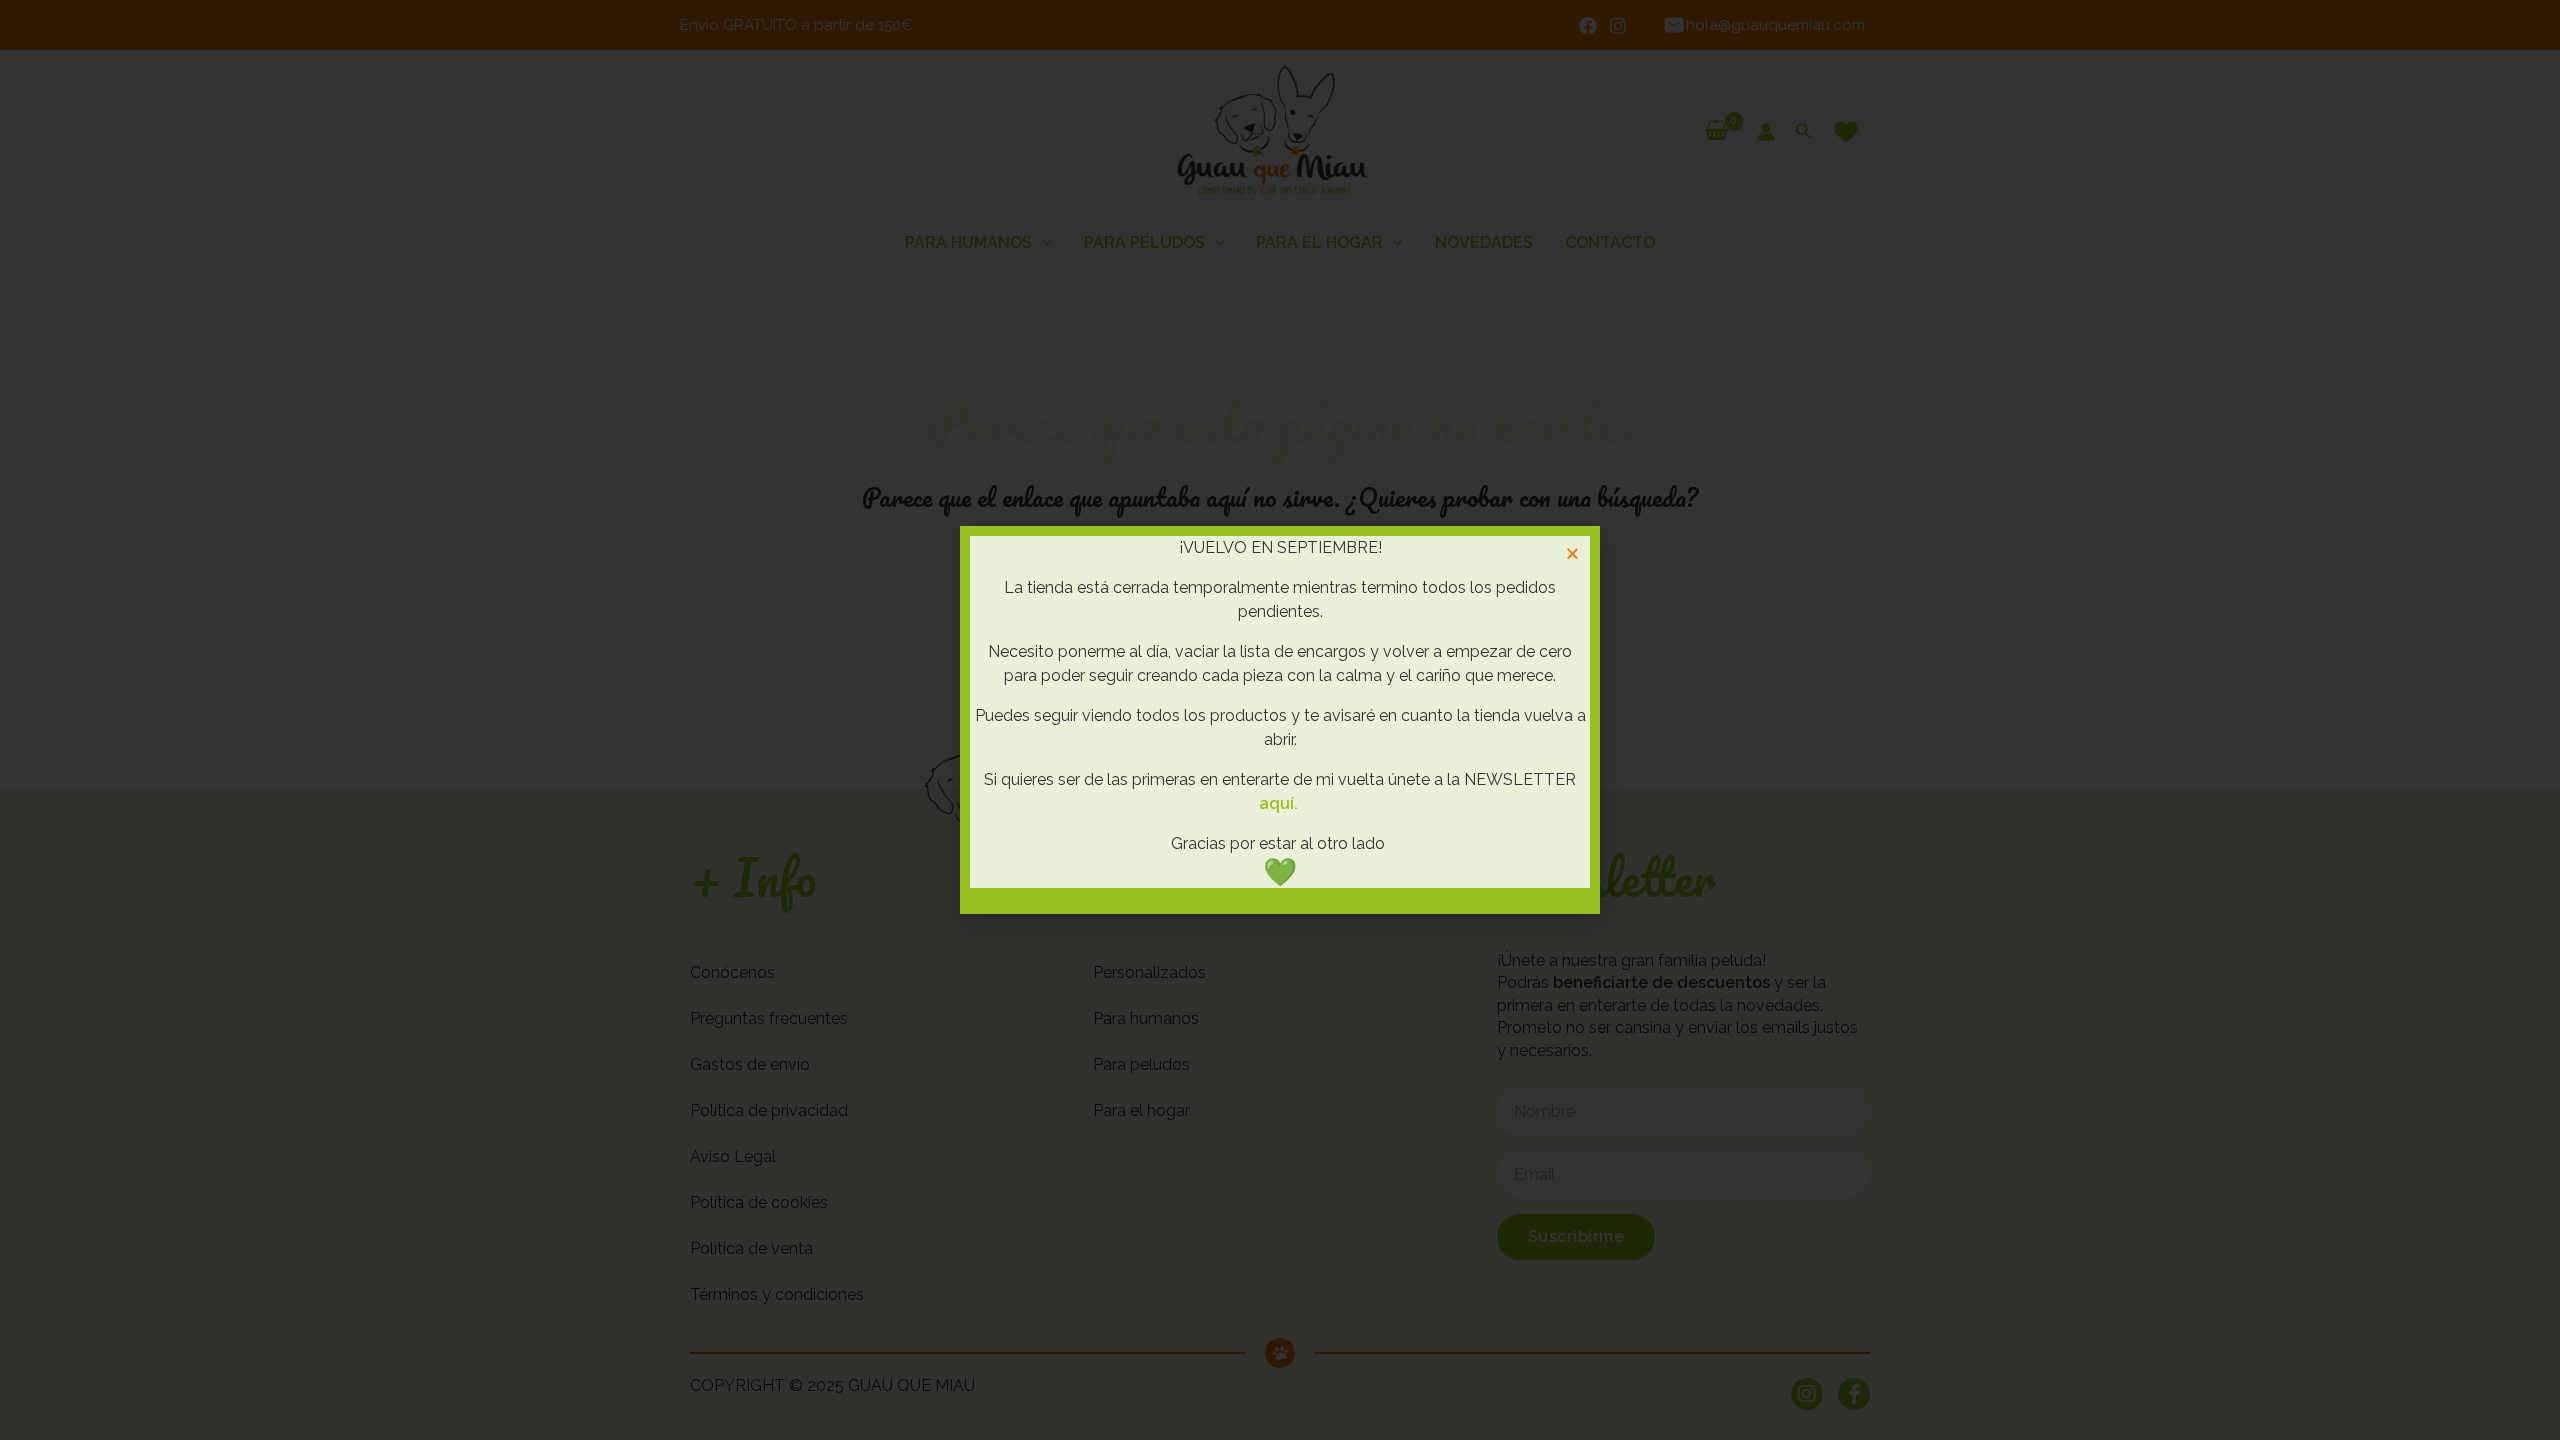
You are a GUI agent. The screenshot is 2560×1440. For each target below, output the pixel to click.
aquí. (1278, 803)
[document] (1280, 720)
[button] (1572, 553)
